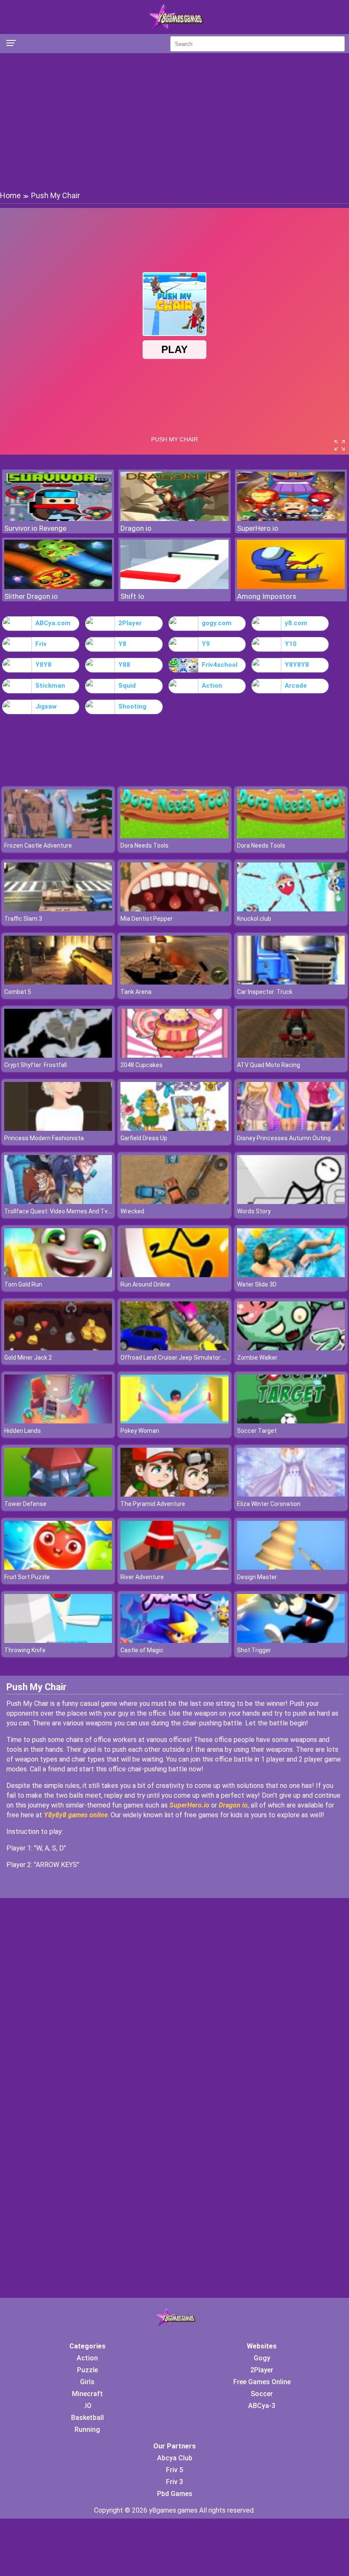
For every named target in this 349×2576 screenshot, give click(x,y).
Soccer (262, 2394)
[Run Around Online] (174, 1275)
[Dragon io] (174, 519)
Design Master (257, 1577)
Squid (127, 686)
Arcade (296, 686)
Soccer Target (257, 1431)
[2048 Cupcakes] (174, 1055)
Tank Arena (136, 992)
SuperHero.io (258, 528)
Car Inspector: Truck (265, 992)
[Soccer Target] (291, 1421)
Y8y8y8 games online (76, 1815)
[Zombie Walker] (291, 1348)
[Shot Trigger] (291, 1641)
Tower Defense (25, 1504)
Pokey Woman (140, 1431)
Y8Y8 (43, 665)
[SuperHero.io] (291, 519)
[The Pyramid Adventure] (174, 1494)
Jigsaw (46, 706)
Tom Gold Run (23, 1284)
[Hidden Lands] (58, 1421)
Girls (87, 2382)
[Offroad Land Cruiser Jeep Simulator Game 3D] (174, 1348)
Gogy (262, 2358)
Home (10, 195)
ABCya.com (53, 623)
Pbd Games (175, 2494)
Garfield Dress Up (144, 1138)
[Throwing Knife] (58, 1641)
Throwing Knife (25, 1650)
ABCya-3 (262, 2406)
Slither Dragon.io (31, 596)
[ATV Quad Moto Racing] (291, 1055)
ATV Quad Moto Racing (269, 1065)
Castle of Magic (142, 1650)
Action (212, 686)
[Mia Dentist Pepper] (174, 909)
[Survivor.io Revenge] (58, 519)
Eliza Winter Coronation (269, 1504)
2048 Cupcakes (142, 1065)
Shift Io (132, 596)
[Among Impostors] (291, 587)
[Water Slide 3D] (291, 1275)
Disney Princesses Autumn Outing (284, 1138)
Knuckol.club (254, 919)
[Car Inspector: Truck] (291, 982)
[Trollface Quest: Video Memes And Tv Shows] (58, 1202)
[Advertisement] (174, 121)
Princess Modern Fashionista (44, 1138)
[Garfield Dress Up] (174, 1129)
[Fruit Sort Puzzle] (58, 1567)
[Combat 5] (58, 982)
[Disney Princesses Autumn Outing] (291, 1129)
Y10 (291, 644)
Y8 (122, 644)
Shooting (132, 706)
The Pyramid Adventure (153, 1504)
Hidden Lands (23, 1431)
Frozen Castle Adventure (38, 845)
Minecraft (87, 2394)
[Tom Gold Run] (58, 1275)
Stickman (50, 686)
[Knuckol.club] (291, 909)
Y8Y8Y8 (297, 665)
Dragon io (136, 528)
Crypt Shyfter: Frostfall (36, 1065)
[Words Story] (291, 1202)
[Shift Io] (174, 587)
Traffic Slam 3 (23, 919)
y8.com (296, 623)
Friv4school (220, 665)
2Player (130, 623)
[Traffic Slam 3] (58, 909)
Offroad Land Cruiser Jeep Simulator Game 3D (183, 1358)
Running (87, 2429)
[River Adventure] (174, 1567)
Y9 (206, 644)
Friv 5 (174, 2470)
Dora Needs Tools (144, 845)
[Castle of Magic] (174, 1641)
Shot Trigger (254, 1650)
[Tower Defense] (58, 1494)
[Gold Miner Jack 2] (58, 1348)
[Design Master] (291, 1567)
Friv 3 (174, 2482)
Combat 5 (18, 992)
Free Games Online (262, 2382)
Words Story (254, 1211)
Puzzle (87, 2370)
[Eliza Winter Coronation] (291, 1494)
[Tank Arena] (174, 982)
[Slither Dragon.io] (58, 587)
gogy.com (217, 623)
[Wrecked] (174, 1202)
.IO (87, 2406)
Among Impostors (267, 596)
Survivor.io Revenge (35, 528)
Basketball (87, 2418)
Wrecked (132, 1211)
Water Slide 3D (257, 1284)
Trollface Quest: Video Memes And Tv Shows (66, 1211)
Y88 (124, 665)
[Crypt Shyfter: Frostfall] (58, 1055)
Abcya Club (175, 2458)
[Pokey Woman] (174, 1421)
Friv (41, 644)
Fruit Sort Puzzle (27, 1577)
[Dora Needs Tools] (174, 836)
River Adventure (142, 1577)
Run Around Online (145, 1284)
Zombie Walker (257, 1358)
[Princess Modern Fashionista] (58, 1129)
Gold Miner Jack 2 (28, 1358)
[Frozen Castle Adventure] (58, 836)
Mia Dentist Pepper (147, 919)
